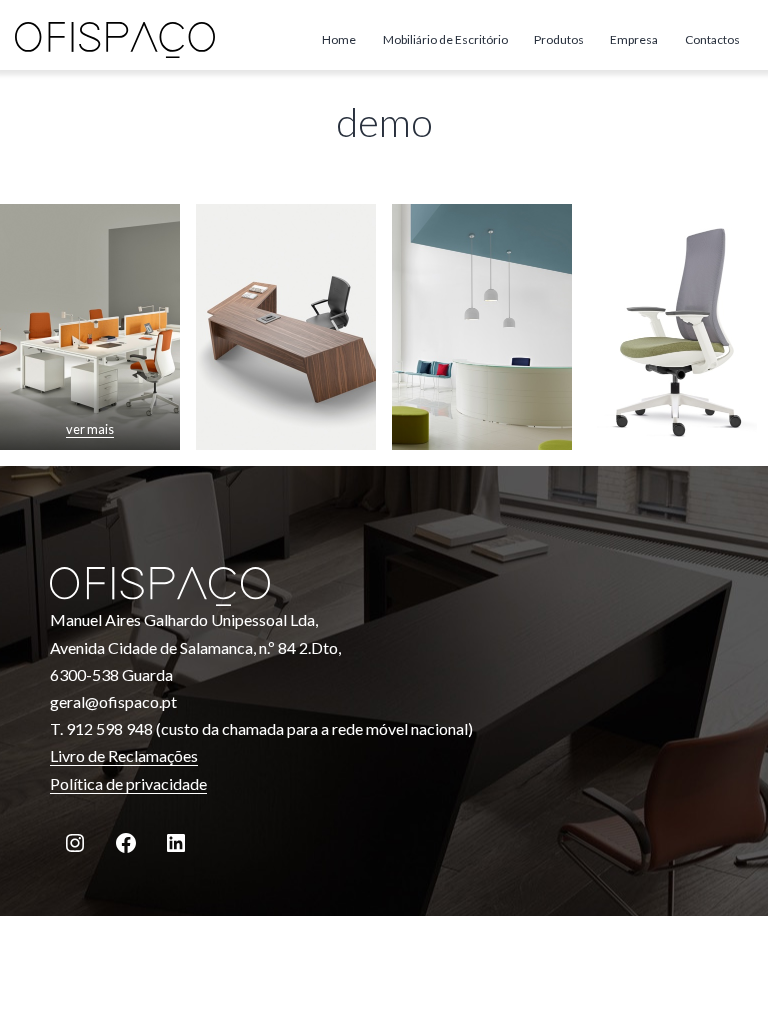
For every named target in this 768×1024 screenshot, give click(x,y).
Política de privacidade (128, 783)
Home (339, 39)
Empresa (634, 39)
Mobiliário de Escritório (445, 39)
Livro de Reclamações (124, 755)
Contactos (712, 39)
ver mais (90, 429)
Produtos (559, 39)
